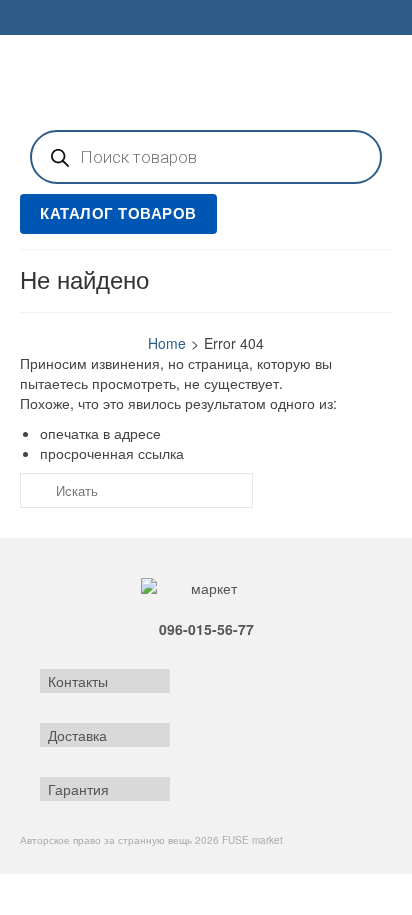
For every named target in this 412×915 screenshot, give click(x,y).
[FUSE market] (206, 80)
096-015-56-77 (206, 629)
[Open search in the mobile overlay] (206, 157)
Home (167, 343)
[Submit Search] (35, 490)
